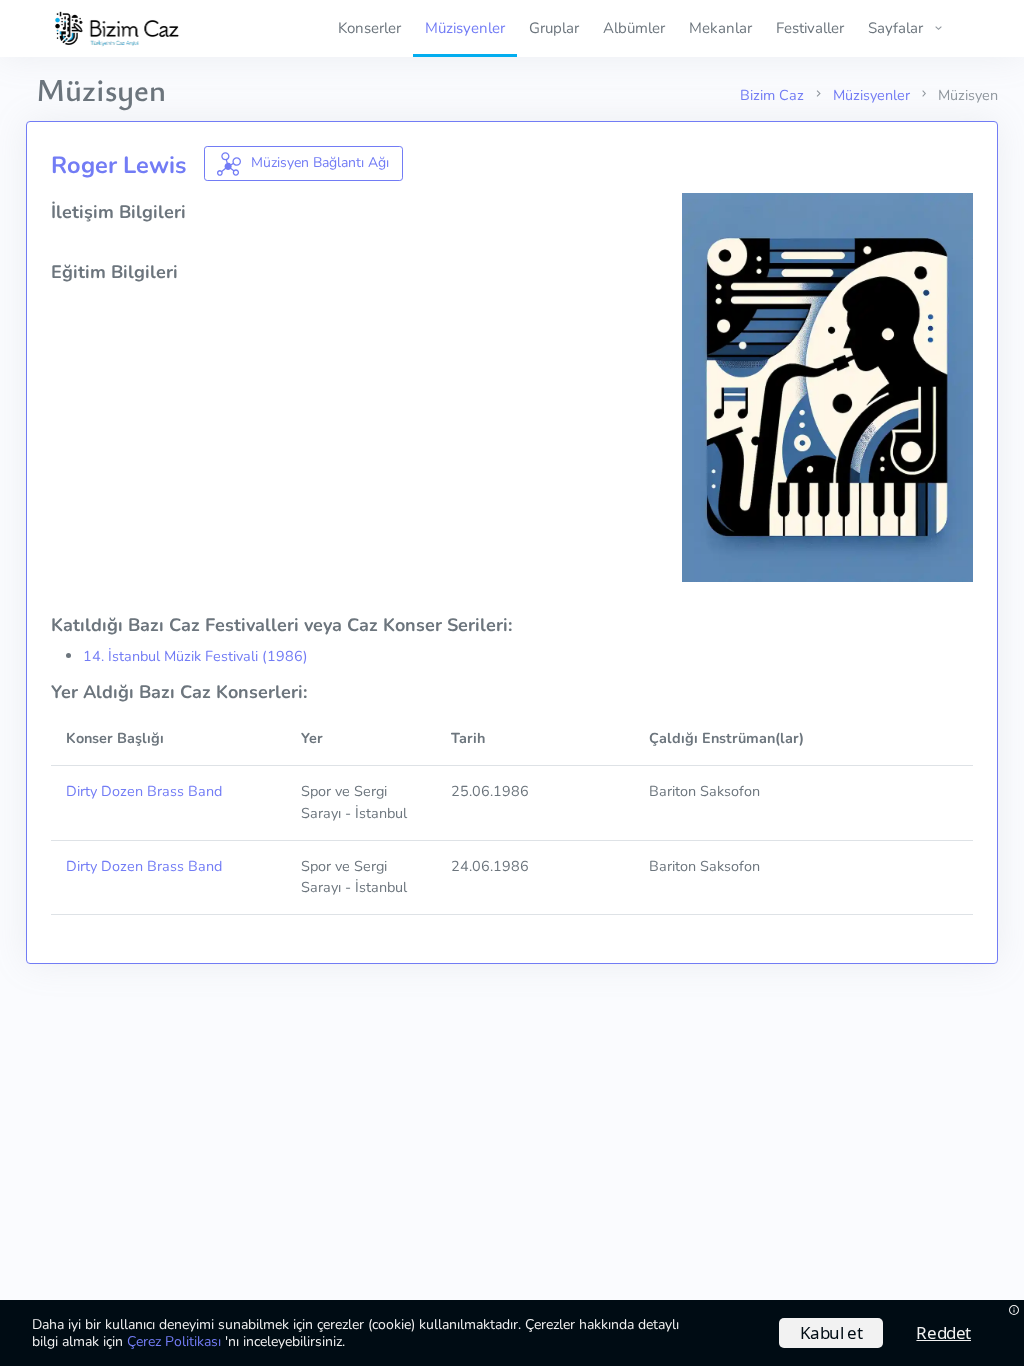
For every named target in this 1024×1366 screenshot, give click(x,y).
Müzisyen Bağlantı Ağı (318, 162)
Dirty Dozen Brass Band (144, 791)
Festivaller (810, 28)
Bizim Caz (772, 95)
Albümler (634, 28)
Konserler (369, 28)
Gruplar (554, 28)
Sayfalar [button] (895, 28)
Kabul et (831, 1332)
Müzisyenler (465, 28)
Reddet (943, 1332)
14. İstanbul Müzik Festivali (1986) (195, 656)
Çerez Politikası (176, 1341)
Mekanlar (720, 28)
